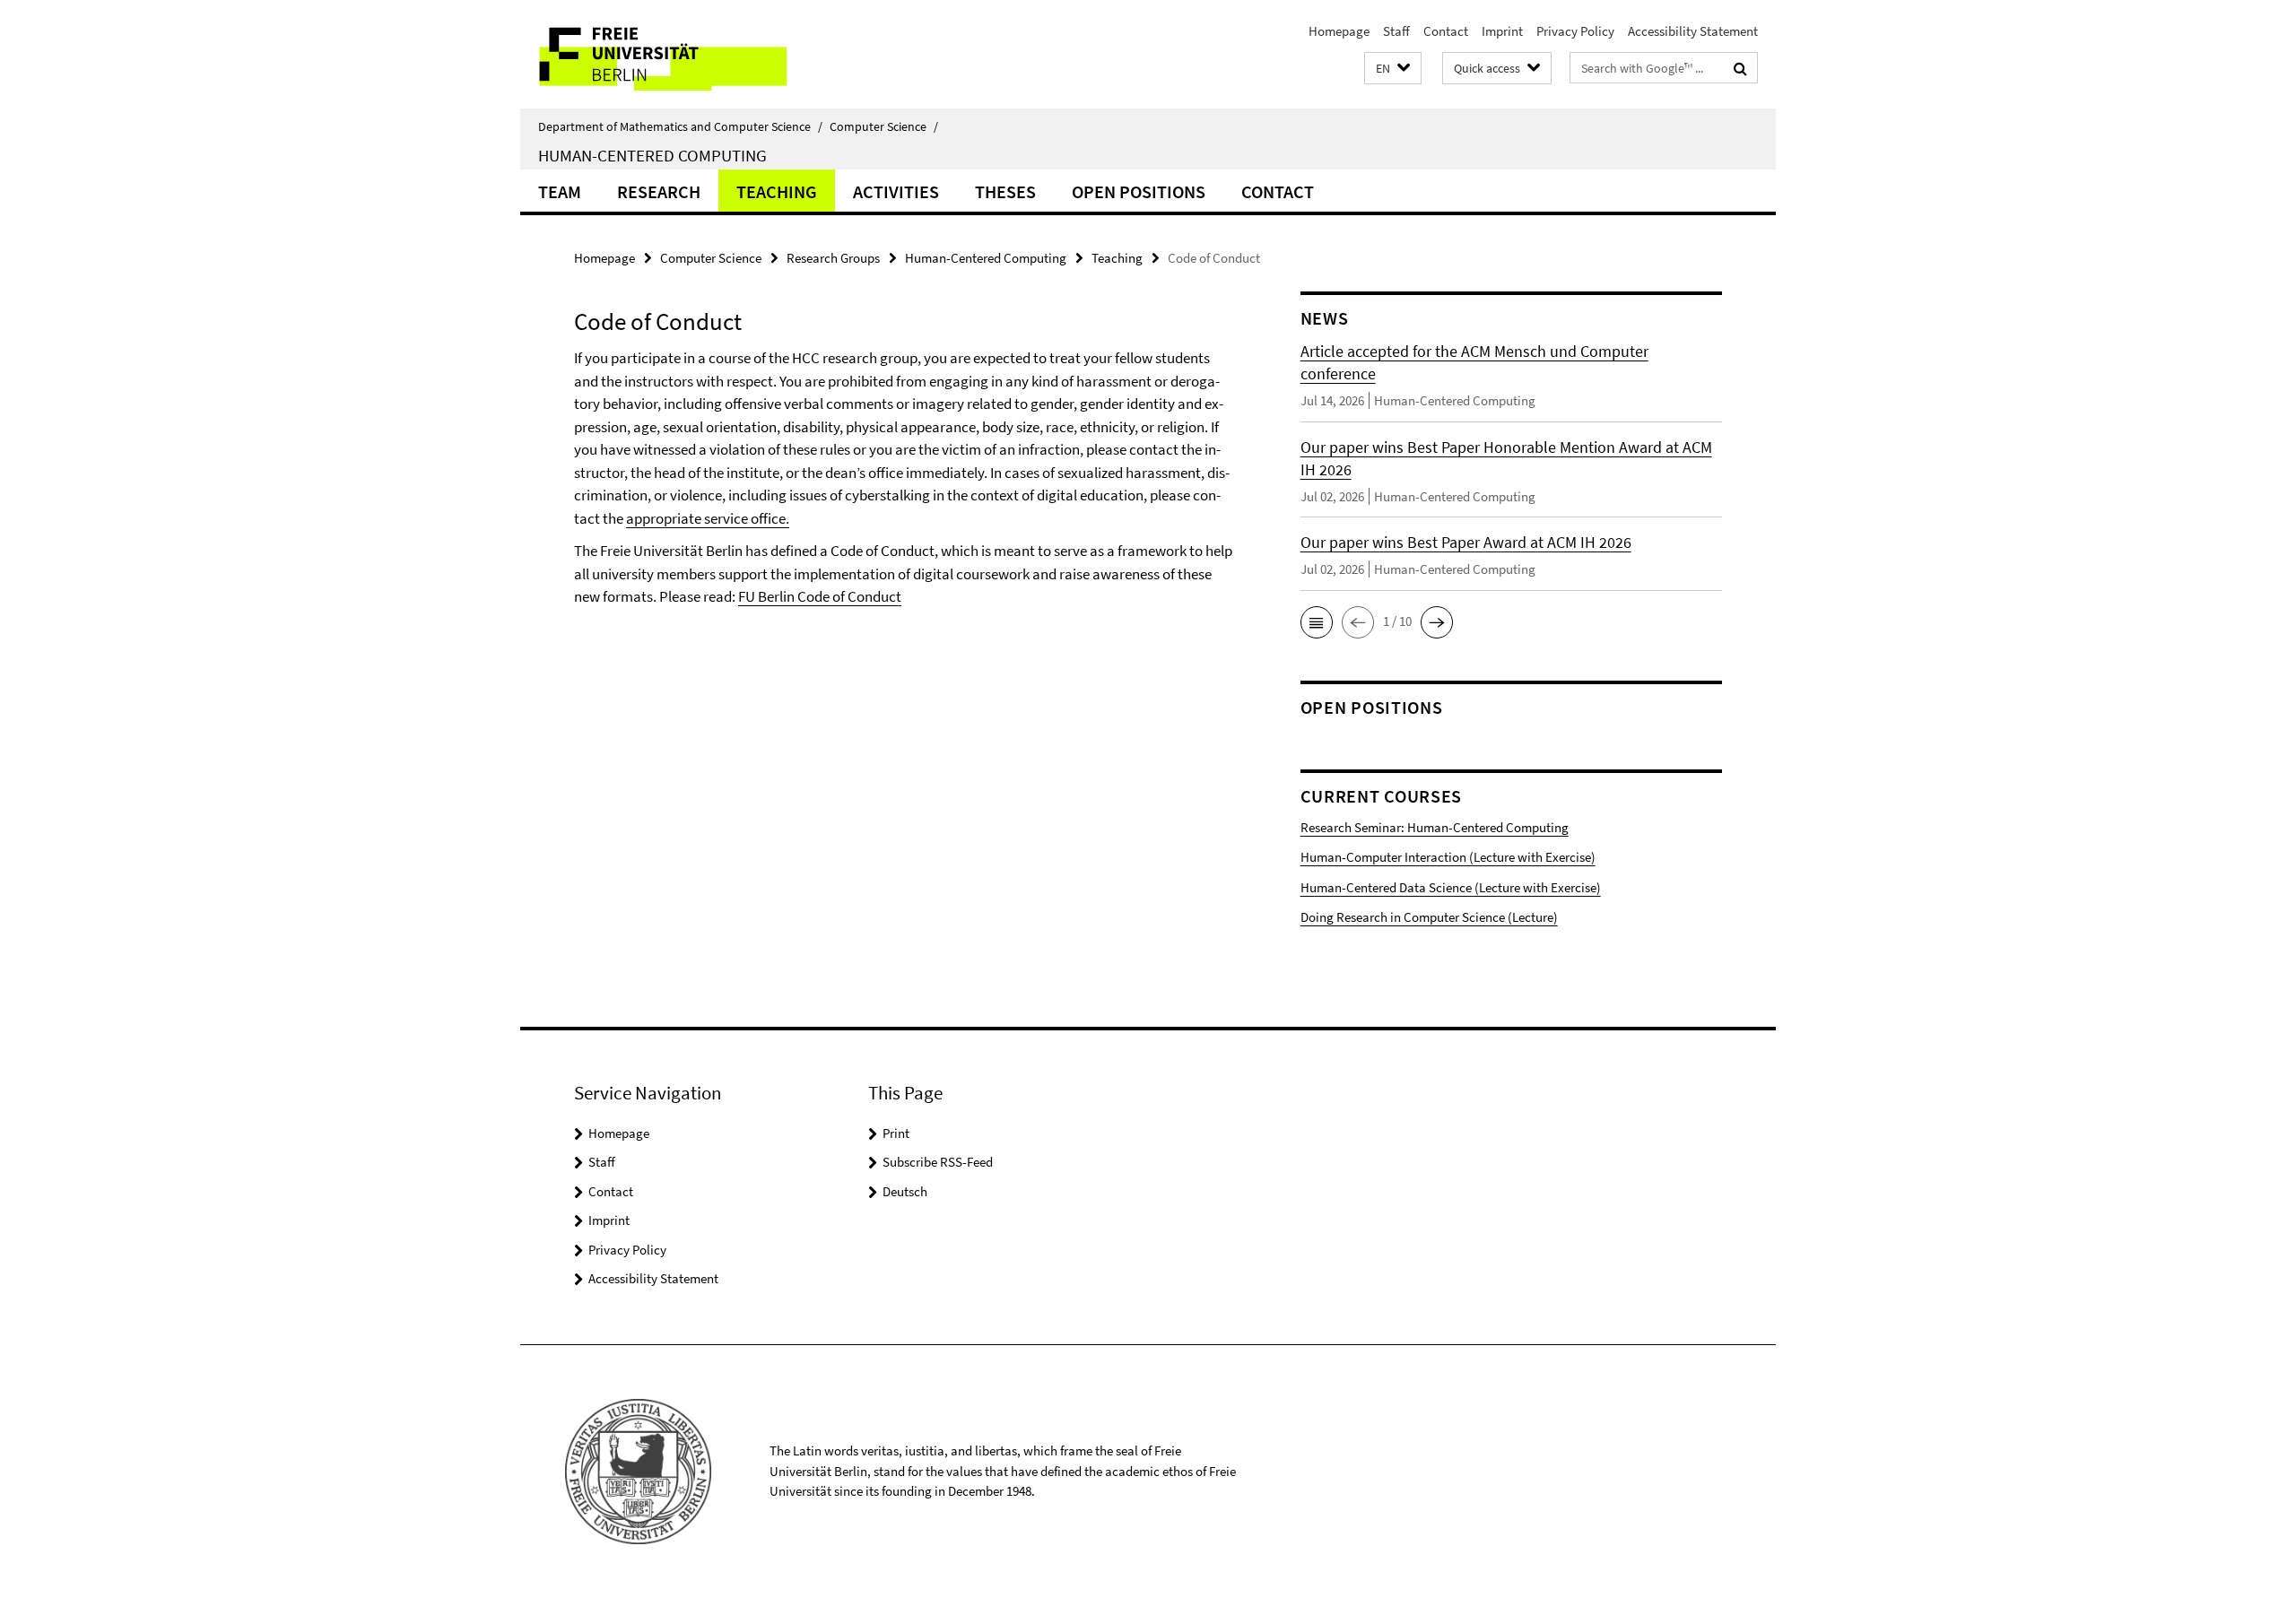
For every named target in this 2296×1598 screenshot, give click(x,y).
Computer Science (884, 126)
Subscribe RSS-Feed (938, 1162)
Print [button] (896, 1133)
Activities (896, 191)
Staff (1396, 31)
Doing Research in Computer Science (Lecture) (1429, 917)
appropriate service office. (708, 518)
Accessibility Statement (1693, 31)
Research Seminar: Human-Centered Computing (1435, 827)
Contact (1446, 31)
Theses (1005, 191)
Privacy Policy (1575, 31)
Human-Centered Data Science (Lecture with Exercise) (1451, 887)
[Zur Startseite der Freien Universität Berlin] (670, 54)
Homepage (1339, 31)
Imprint (1502, 31)
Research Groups (833, 258)
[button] (1393, 69)
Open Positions (1139, 191)
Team (560, 191)
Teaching (777, 191)
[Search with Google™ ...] (1740, 68)
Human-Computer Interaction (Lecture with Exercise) (1448, 857)
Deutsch (905, 1191)
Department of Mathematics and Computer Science (680, 126)
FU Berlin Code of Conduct (820, 596)
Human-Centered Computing (652, 155)
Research (659, 191)
